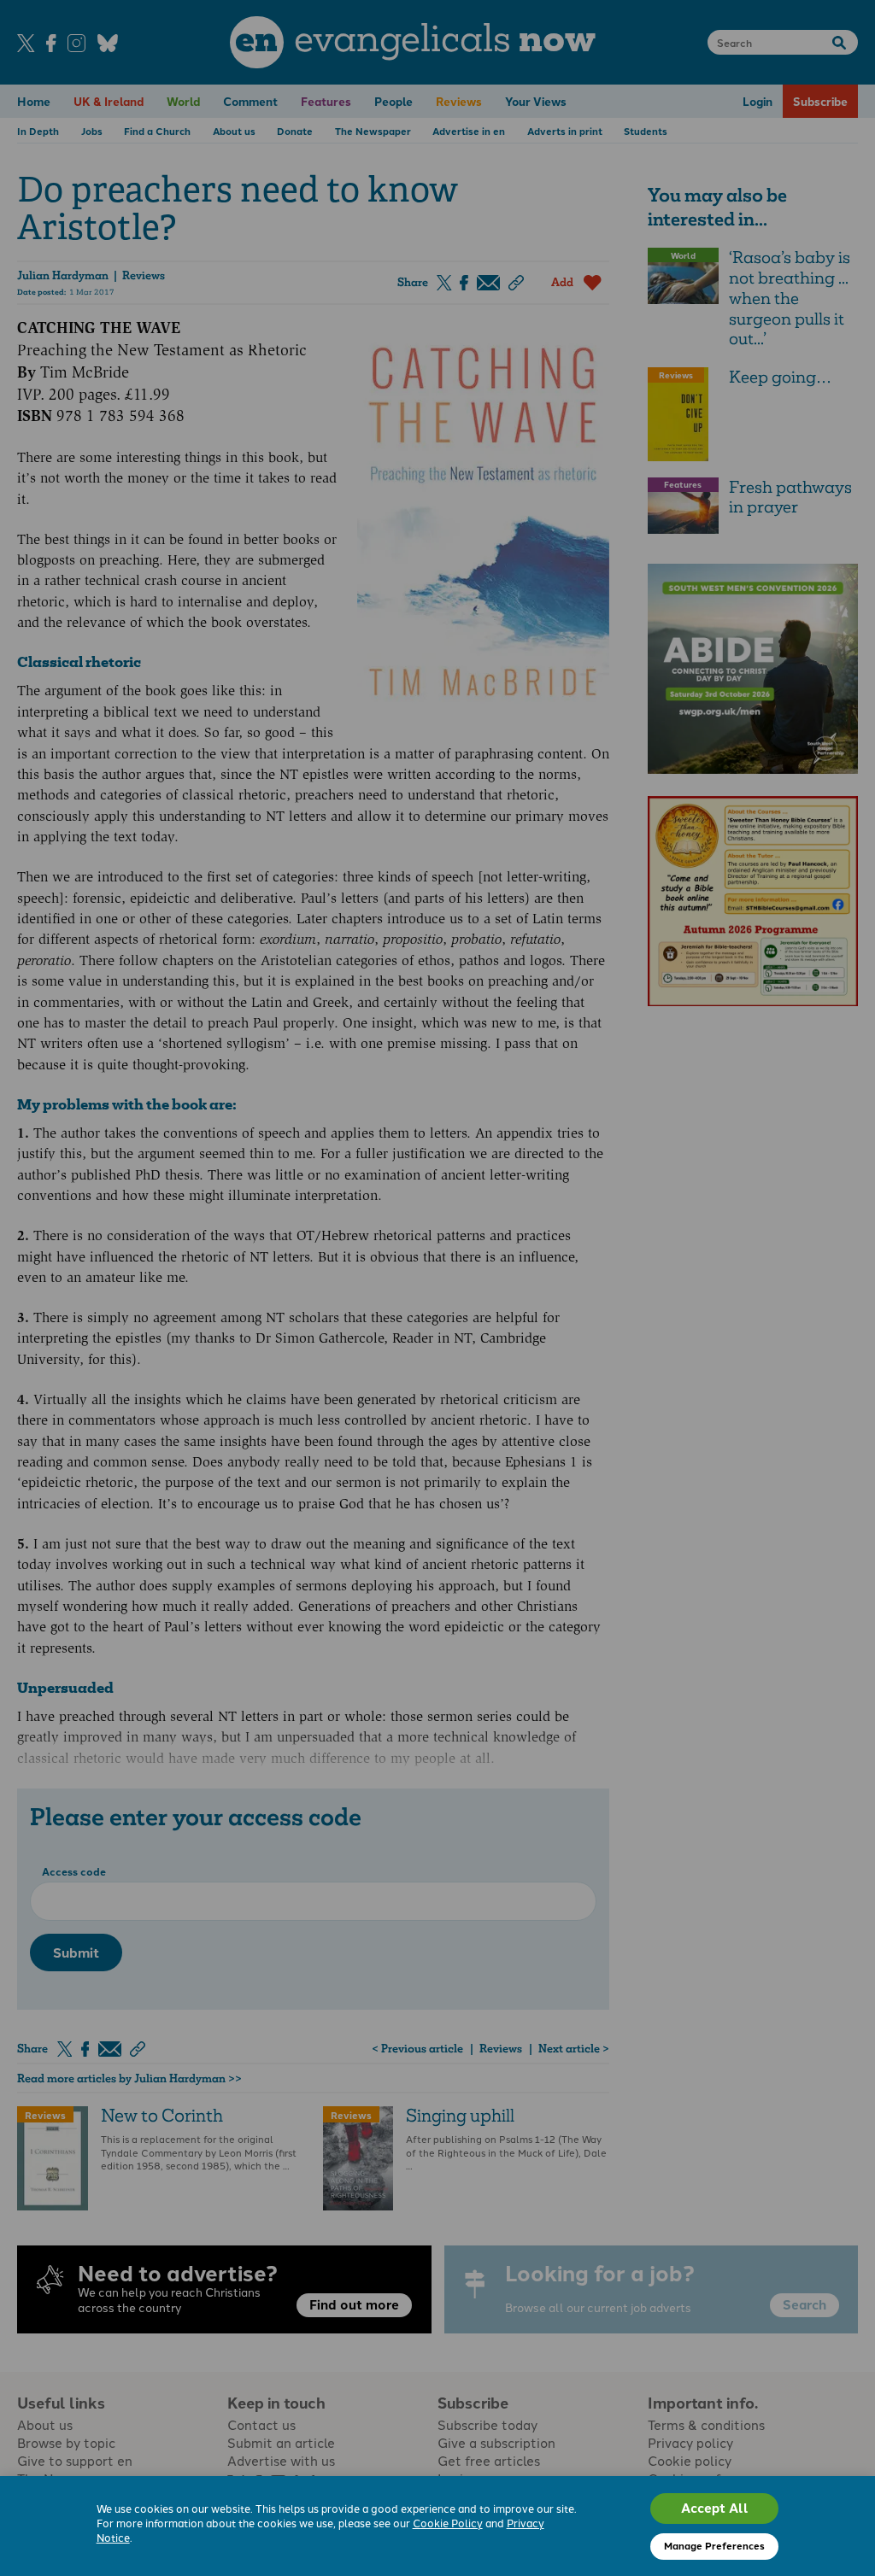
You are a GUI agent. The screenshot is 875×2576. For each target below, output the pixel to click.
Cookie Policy (448, 2523)
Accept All (715, 2508)
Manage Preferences (714, 2545)
